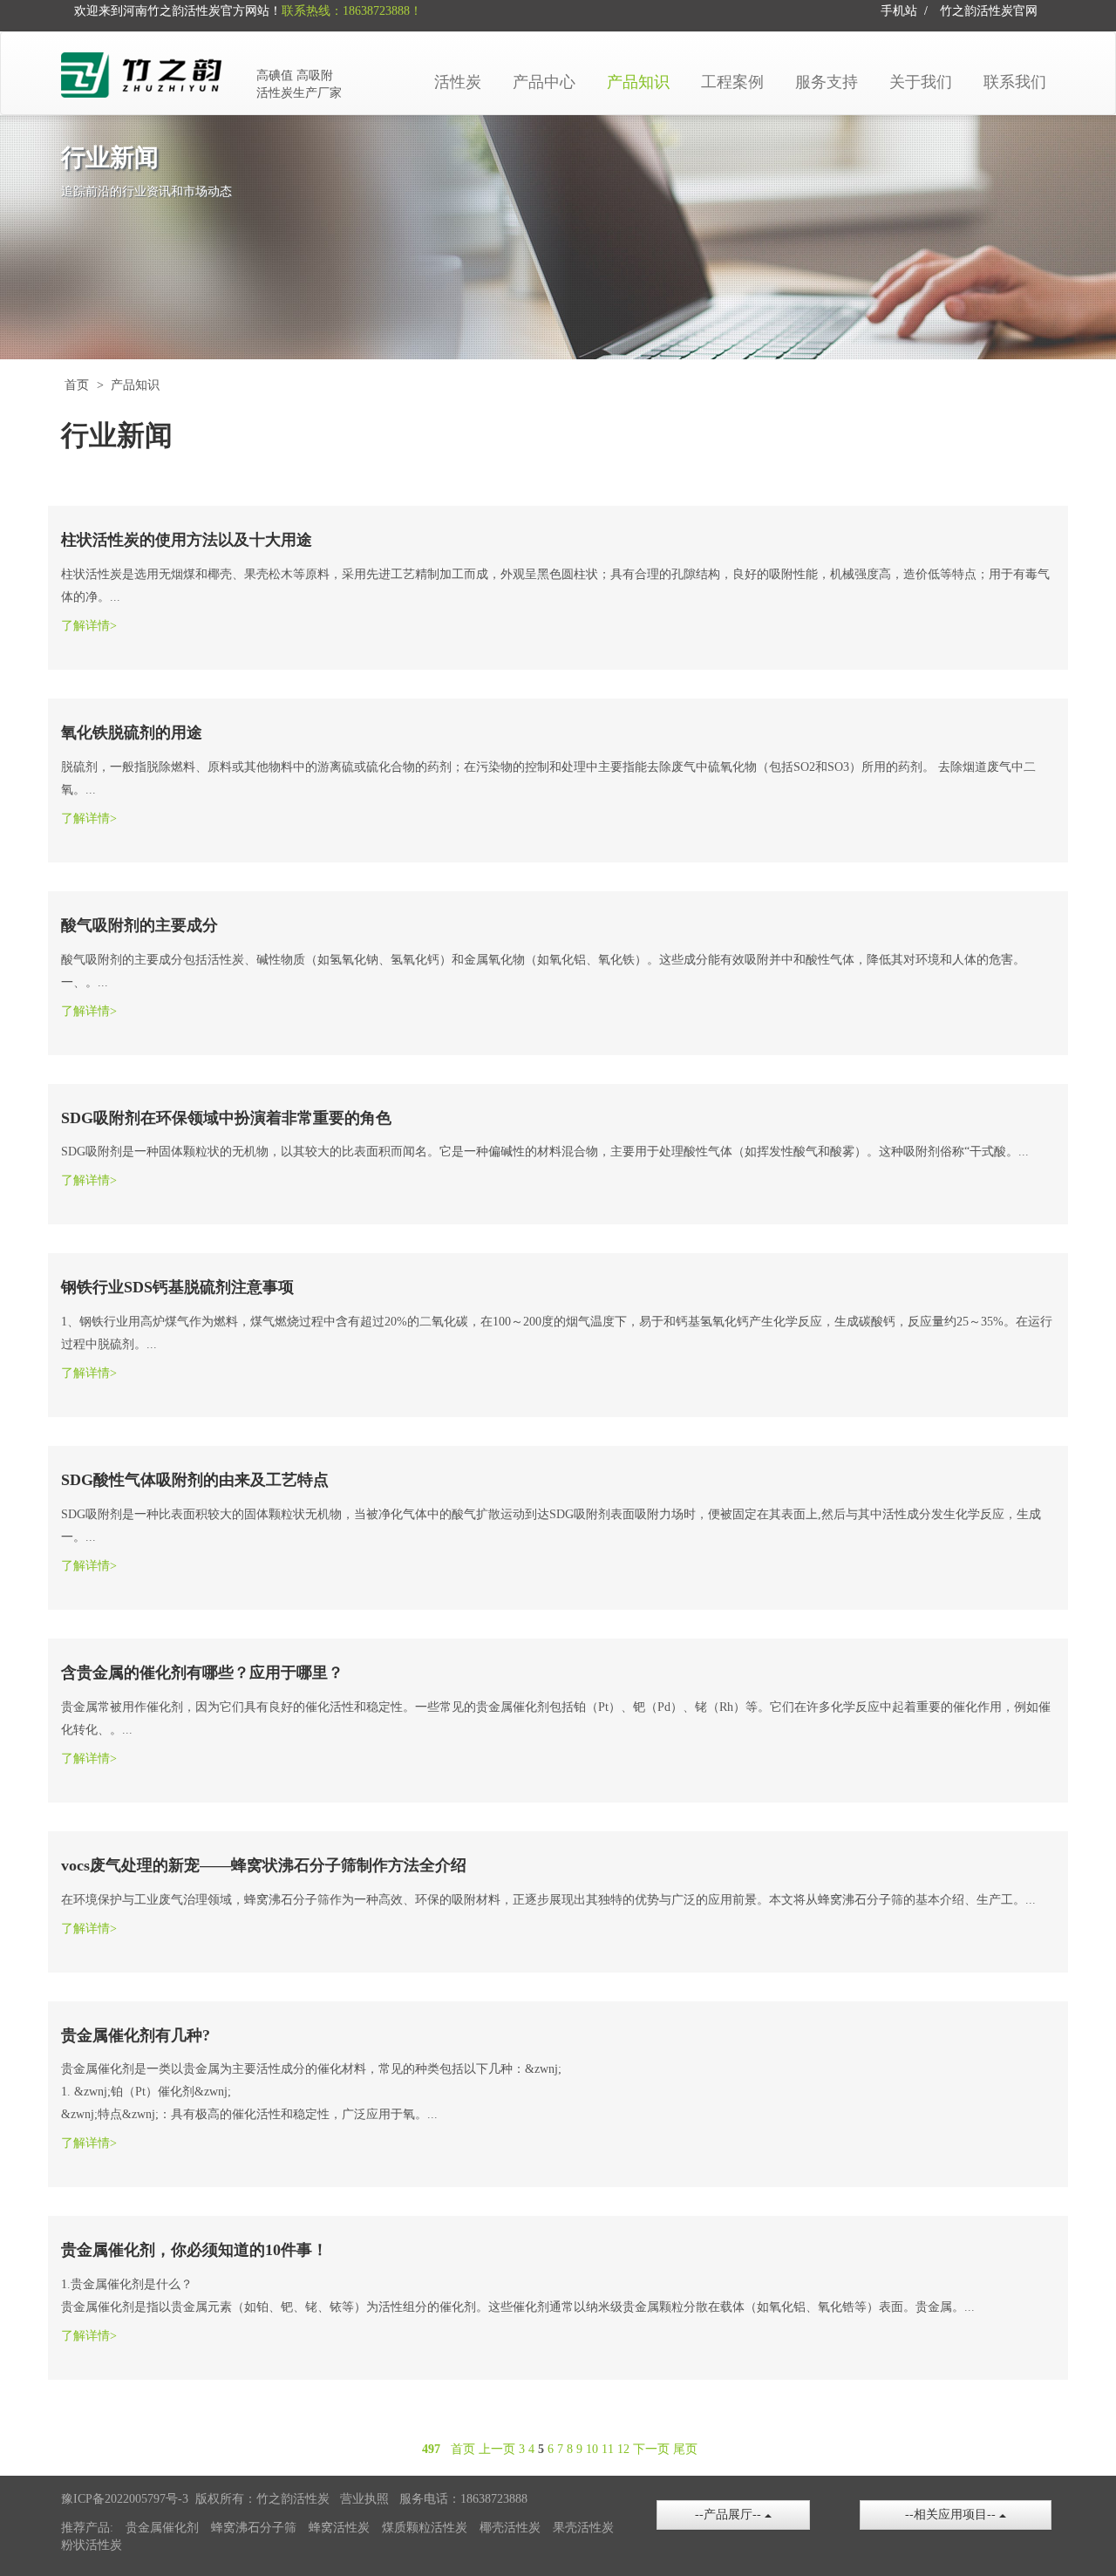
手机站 (899, 11)
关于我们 (921, 82)
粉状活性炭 (92, 2545)
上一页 (497, 2449)
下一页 (651, 2449)
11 (608, 2449)
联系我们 (1015, 82)
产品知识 (638, 82)
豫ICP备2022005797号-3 (125, 2499)
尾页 (685, 2449)
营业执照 (364, 2499)
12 (623, 2449)
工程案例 (732, 82)
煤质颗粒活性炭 (425, 2528)
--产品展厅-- (730, 2515)
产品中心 (544, 82)
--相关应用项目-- (952, 2515)
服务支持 (827, 82)
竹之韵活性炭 (976, 11)
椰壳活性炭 (510, 2528)
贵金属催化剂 (162, 2528)
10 (592, 2449)
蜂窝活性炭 (339, 2528)
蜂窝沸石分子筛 (254, 2528)
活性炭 (458, 82)
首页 (77, 385)
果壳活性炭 (583, 2528)
